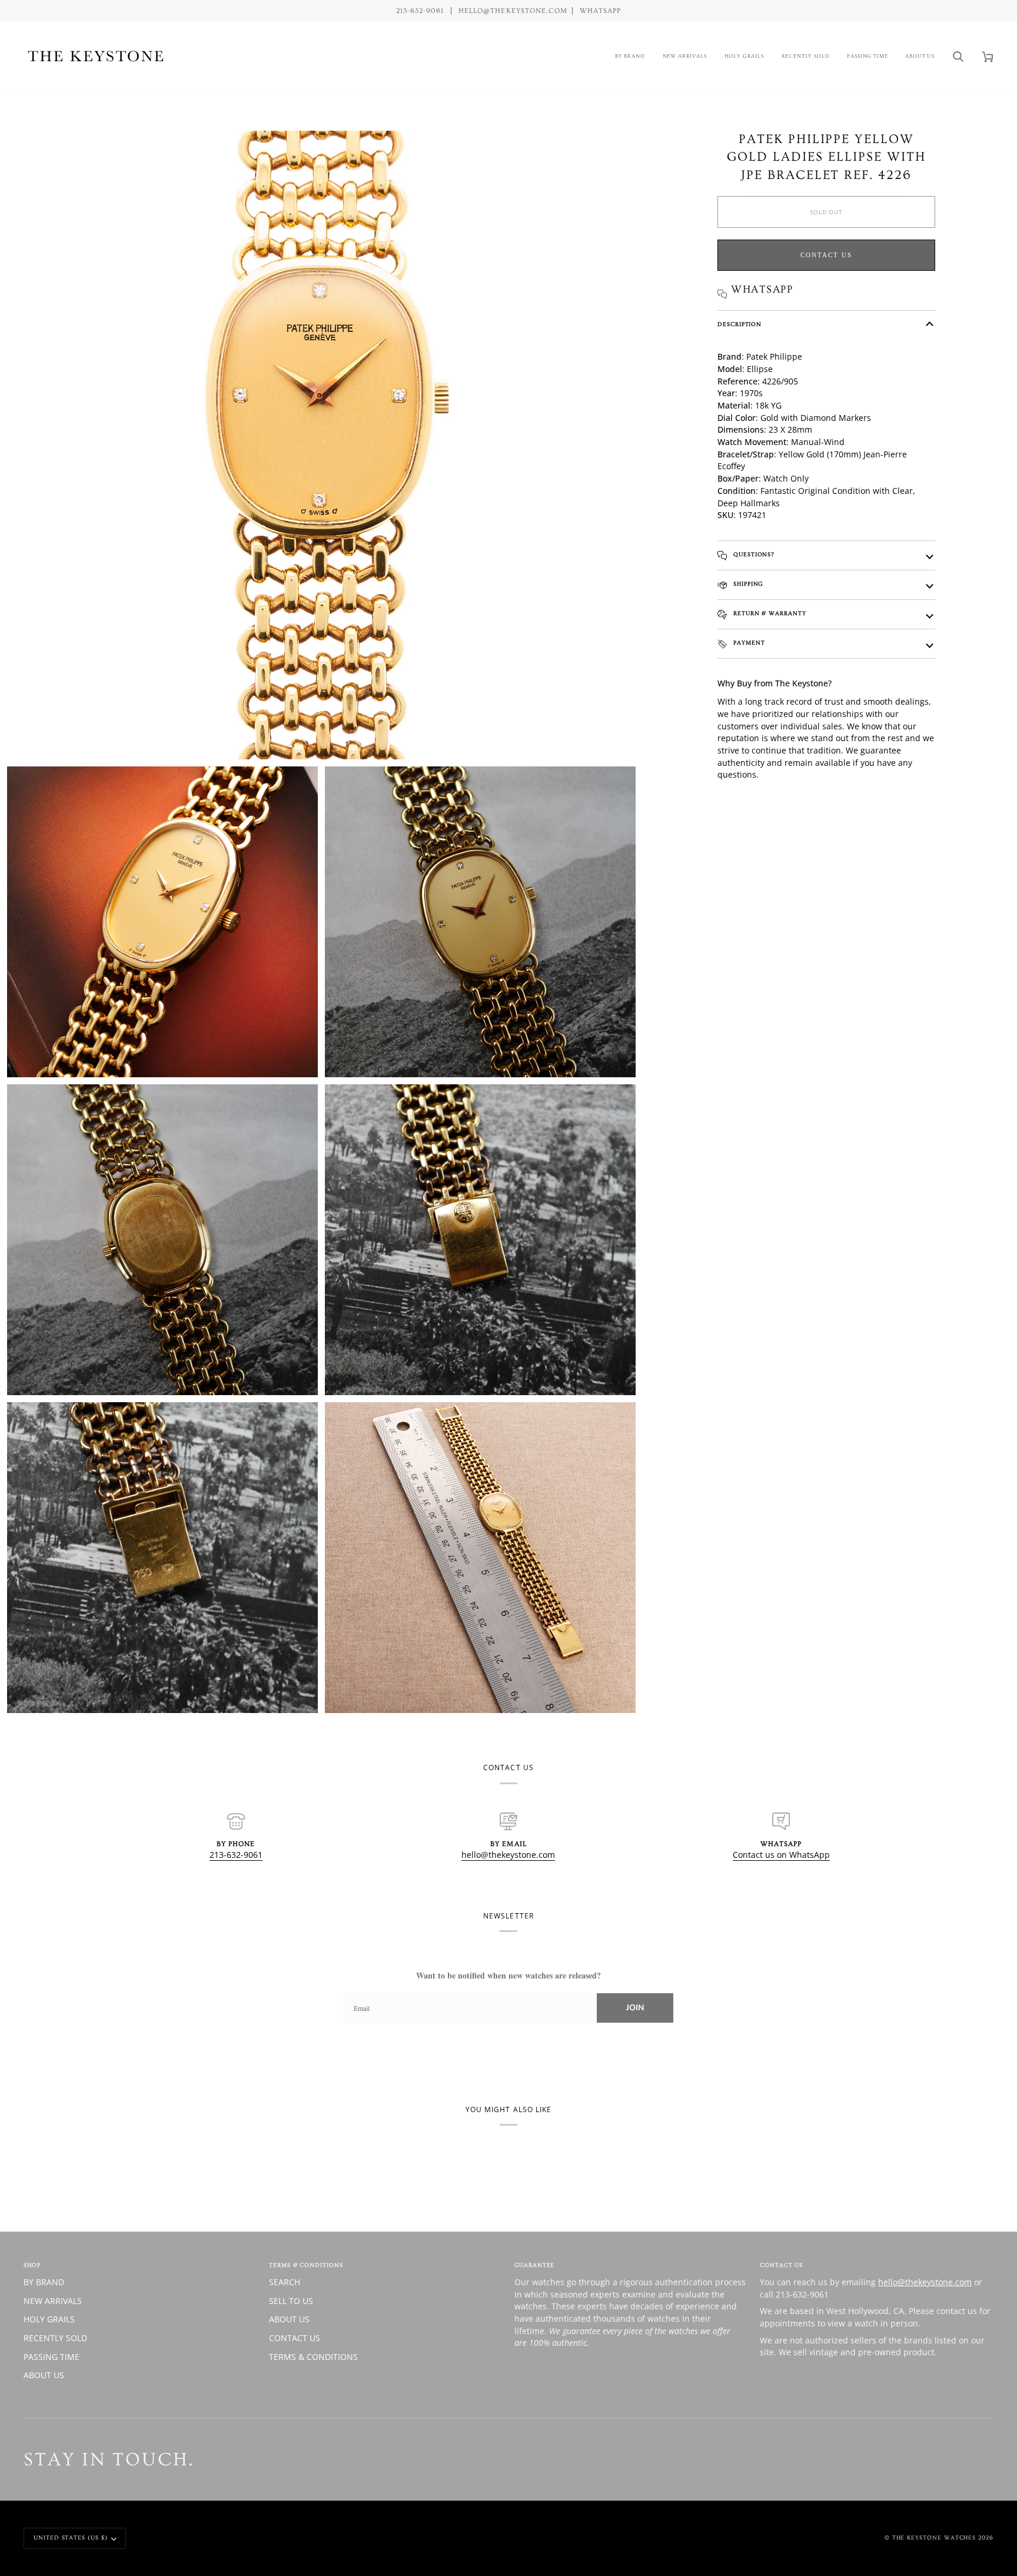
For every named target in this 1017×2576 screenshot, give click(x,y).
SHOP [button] (32, 2265)
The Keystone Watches (934, 2538)
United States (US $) (71, 2538)
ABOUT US (44, 2375)
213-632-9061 (236, 1855)
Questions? (753, 555)
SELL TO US (291, 2301)
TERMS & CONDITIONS (313, 2357)
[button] (630, 56)
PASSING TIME (51, 2357)
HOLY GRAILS (49, 2319)
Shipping (747, 584)
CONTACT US (295, 2338)
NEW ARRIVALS (53, 2301)
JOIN (635, 2008)
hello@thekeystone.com (508, 1855)
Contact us (826, 255)
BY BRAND (44, 2282)
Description (740, 324)
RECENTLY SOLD (55, 2338)
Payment (748, 643)
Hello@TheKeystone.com (513, 11)
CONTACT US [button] (781, 2265)
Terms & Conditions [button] (306, 2265)
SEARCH (285, 2282)
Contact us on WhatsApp (781, 1855)
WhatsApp (600, 11)
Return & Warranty (769, 613)
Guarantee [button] (534, 2265)
